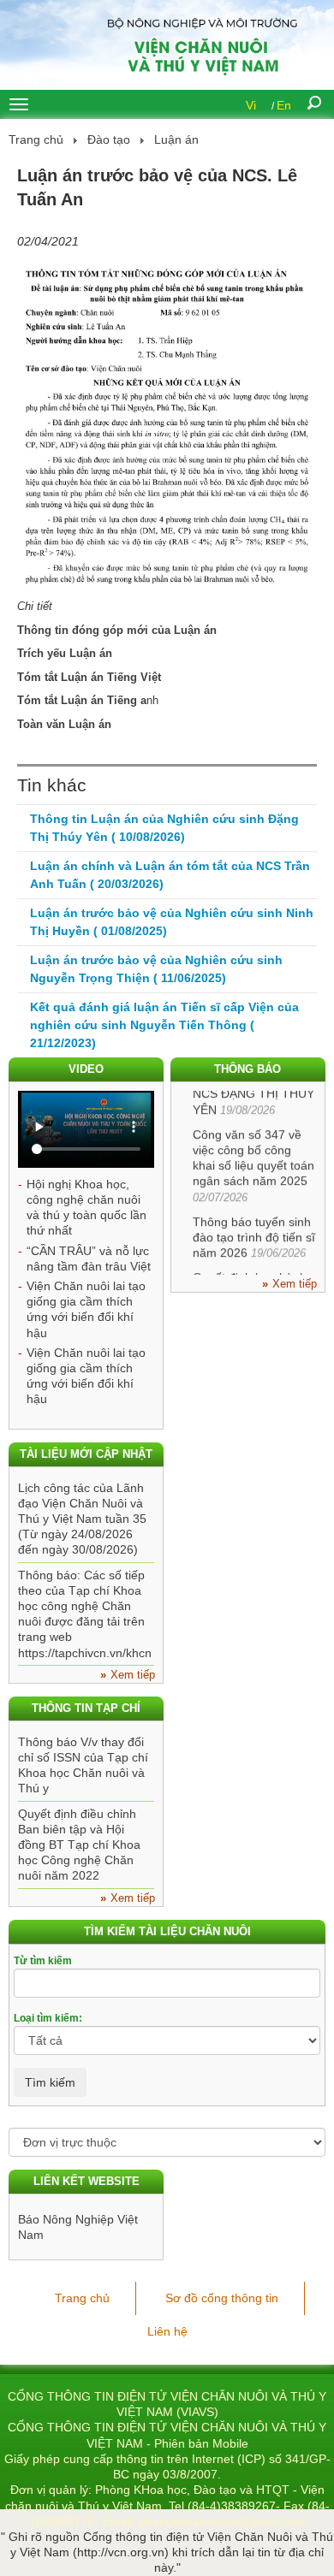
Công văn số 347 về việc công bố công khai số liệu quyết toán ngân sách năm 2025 (253, 1153)
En (284, 105)
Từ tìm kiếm (43, 1961)
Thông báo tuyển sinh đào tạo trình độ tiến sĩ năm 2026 (254, 1232)
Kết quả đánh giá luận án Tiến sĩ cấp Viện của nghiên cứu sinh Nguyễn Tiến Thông (164, 1025)
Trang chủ (36, 139)
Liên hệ (167, 2331)
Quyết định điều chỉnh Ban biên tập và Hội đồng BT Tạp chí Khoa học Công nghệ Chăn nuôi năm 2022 (79, 1845)
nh (88, 700)
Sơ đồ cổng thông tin (222, 2298)
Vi (251, 105)
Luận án (176, 139)
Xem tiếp (295, 1284)
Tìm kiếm (50, 2082)
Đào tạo (109, 139)
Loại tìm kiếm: (48, 2018)
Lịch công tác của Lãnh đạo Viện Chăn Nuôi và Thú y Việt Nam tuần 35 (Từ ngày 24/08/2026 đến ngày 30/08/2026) (82, 1519)
